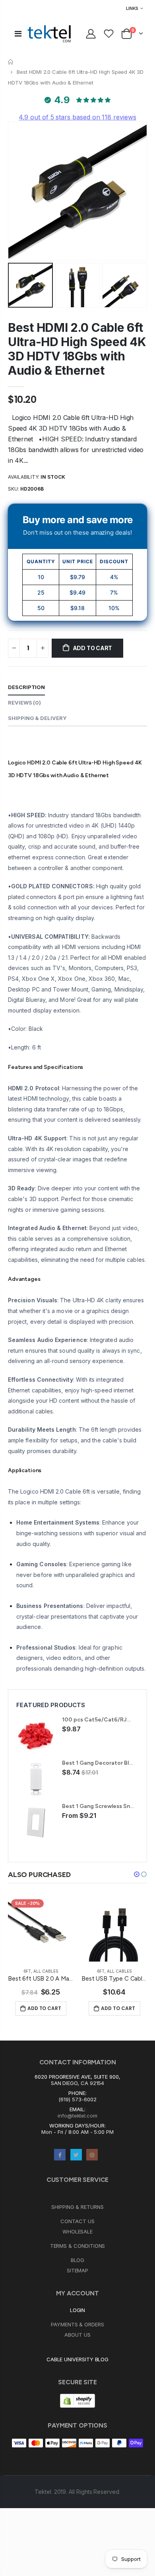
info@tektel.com (77, 2116)
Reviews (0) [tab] (24, 703)
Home (11, 62)
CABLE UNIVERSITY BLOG (78, 2359)
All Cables (46, 1971)
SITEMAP (78, 2270)
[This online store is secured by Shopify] (77, 2400)
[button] (137, 1874)
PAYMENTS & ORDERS (77, 2324)
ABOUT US (77, 2335)
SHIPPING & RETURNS (77, 2207)
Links (132, 8)
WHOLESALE (77, 2231)
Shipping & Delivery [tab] (37, 718)
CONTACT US (77, 2221)
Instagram (92, 2155)
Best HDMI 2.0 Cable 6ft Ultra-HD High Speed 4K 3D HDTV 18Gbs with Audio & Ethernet (77, 349)
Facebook (60, 2155)
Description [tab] (26, 687)
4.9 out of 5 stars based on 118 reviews (77, 117)
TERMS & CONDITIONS (78, 2246)
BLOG (78, 2260)
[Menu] (18, 34)
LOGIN (78, 2310)
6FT (27, 1971)
